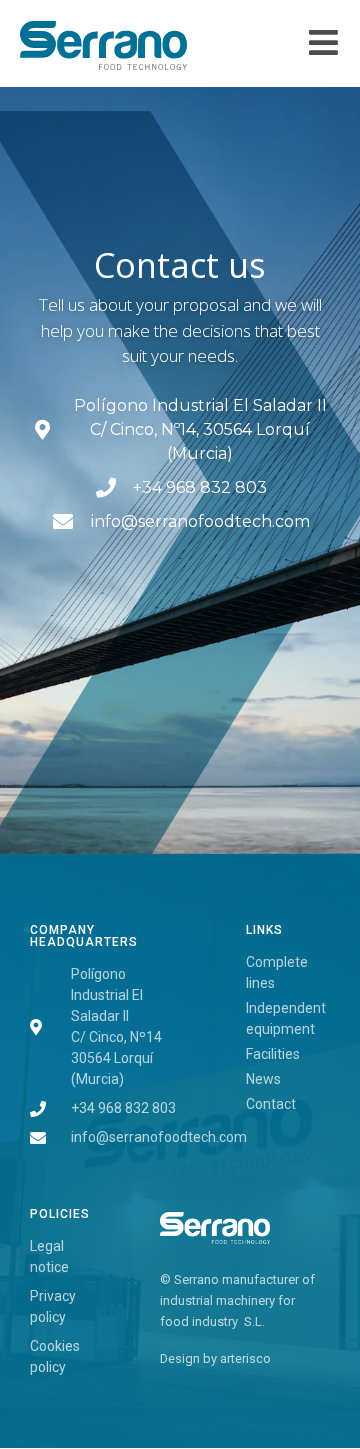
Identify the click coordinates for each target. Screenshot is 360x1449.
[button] (324, 43)
